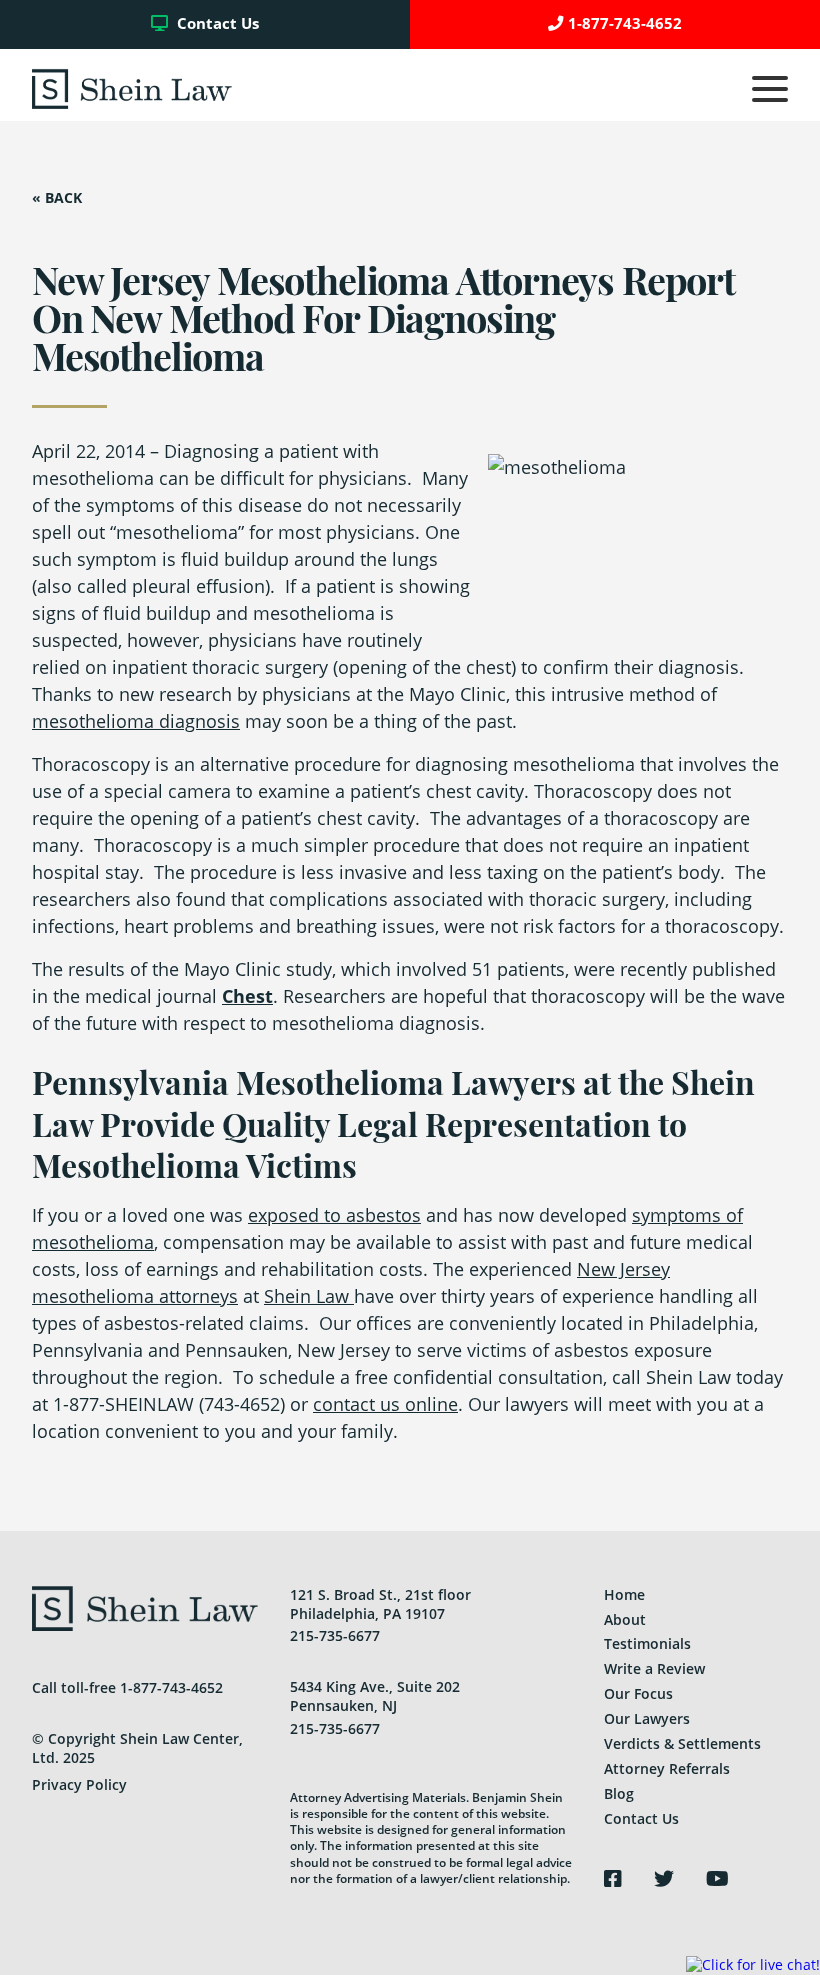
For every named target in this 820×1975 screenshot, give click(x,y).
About (625, 1619)
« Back (57, 198)
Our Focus (638, 1693)
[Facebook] (613, 1879)
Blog (619, 1793)
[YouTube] (717, 1879)
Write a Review (654, 1668)
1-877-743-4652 (625, 23)
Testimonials (647, 1643)
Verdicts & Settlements (682, 1743)
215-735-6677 (335, 1635)
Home (624, 1594)
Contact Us (216, 23)
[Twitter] (664, 1879)
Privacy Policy (79, 1784)
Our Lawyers (647, 1718)
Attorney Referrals (667, 1768)
